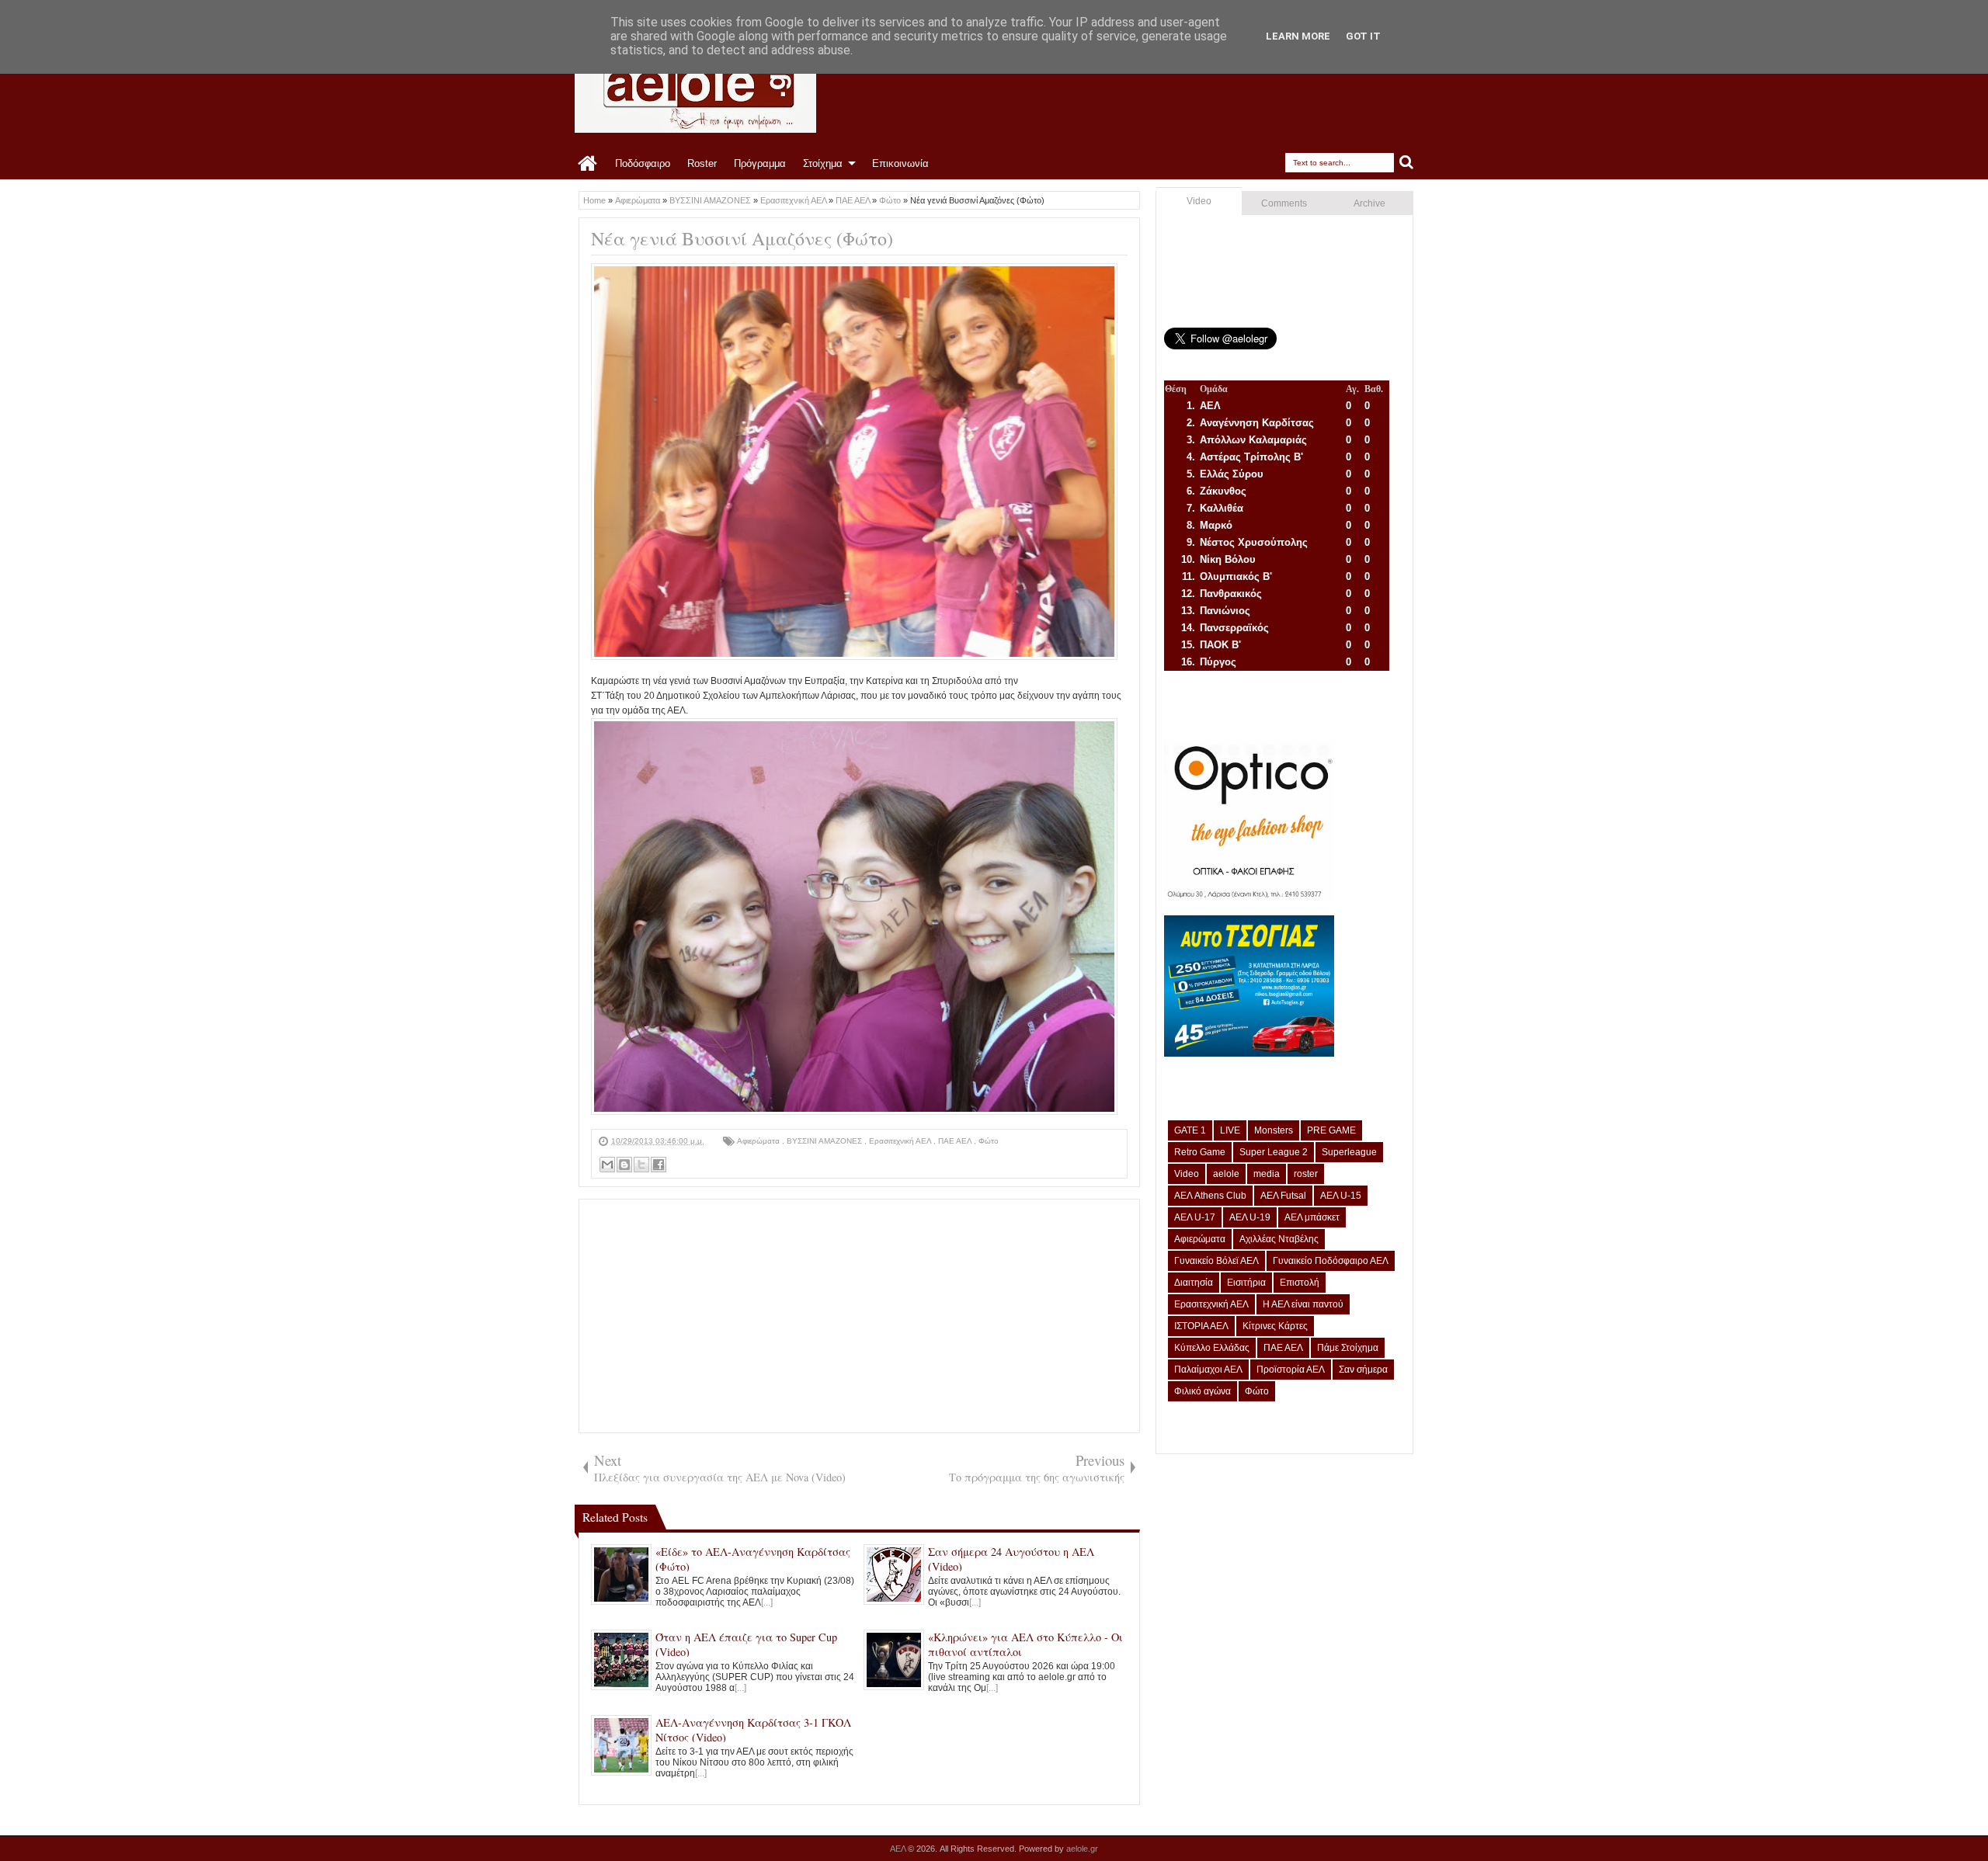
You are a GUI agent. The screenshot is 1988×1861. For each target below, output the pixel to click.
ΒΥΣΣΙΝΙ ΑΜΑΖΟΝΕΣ (825, 1141)
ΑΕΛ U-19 (1250, 1217)
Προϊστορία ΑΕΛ (1291, 1370)
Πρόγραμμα (760, 163)
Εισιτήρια (1246, 1283)
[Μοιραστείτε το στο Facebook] (659, 1165)
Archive (1369, 203)
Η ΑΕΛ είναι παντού (1303, 1304)
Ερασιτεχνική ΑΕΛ (901, 1141)
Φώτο (989, 1141)
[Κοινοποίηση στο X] (641, 1165)
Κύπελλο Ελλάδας (1212, 1348)
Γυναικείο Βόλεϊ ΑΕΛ (1216, 1261)
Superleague (1349, 1152)
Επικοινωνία (900, 163)
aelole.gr (1082, 1849)
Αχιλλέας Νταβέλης (1279, 1239)
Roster (702, 163)
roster (1306, 1174)
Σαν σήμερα (1363, 1370)
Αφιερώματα (759, 1141)
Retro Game (1200, 1152)
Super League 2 (1274, 1152)
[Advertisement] (859, 1316)
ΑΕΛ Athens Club (1210, 1196)
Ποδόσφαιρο (643, 163)
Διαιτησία (1194, 1283)
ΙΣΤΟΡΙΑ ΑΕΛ (1201, 1326)
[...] (767, 1602)
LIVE (1230, 1130)
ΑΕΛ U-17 (1195, 1217)
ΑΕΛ (899, 1849)
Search (1407, 163)
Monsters (1274, 1130)
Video (1199, 201)
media (1267, 1174)
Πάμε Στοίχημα (1348, 1348)
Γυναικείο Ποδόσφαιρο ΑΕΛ (1331, 1261)
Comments (1284, 203)
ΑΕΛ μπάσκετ (1312, 1217)
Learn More (1298, 36)
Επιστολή (1300, 1283)
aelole (1226, 1174)
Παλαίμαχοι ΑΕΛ (1208, 1370)
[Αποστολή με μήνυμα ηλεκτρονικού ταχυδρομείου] (607, 1165)
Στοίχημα (823, 163)
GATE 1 (1190, 1130)
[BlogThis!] (624, 1165)
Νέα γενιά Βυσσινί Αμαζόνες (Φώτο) (742, 238)
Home (588, 164)
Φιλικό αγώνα (1203, 1391)
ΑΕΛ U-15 (1341, 1196)
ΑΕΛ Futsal (1283, 1196)
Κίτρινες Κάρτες (1275, 1326)
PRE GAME (1331, 1130)
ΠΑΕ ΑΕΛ (956, 1141)
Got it (1363, 36)
